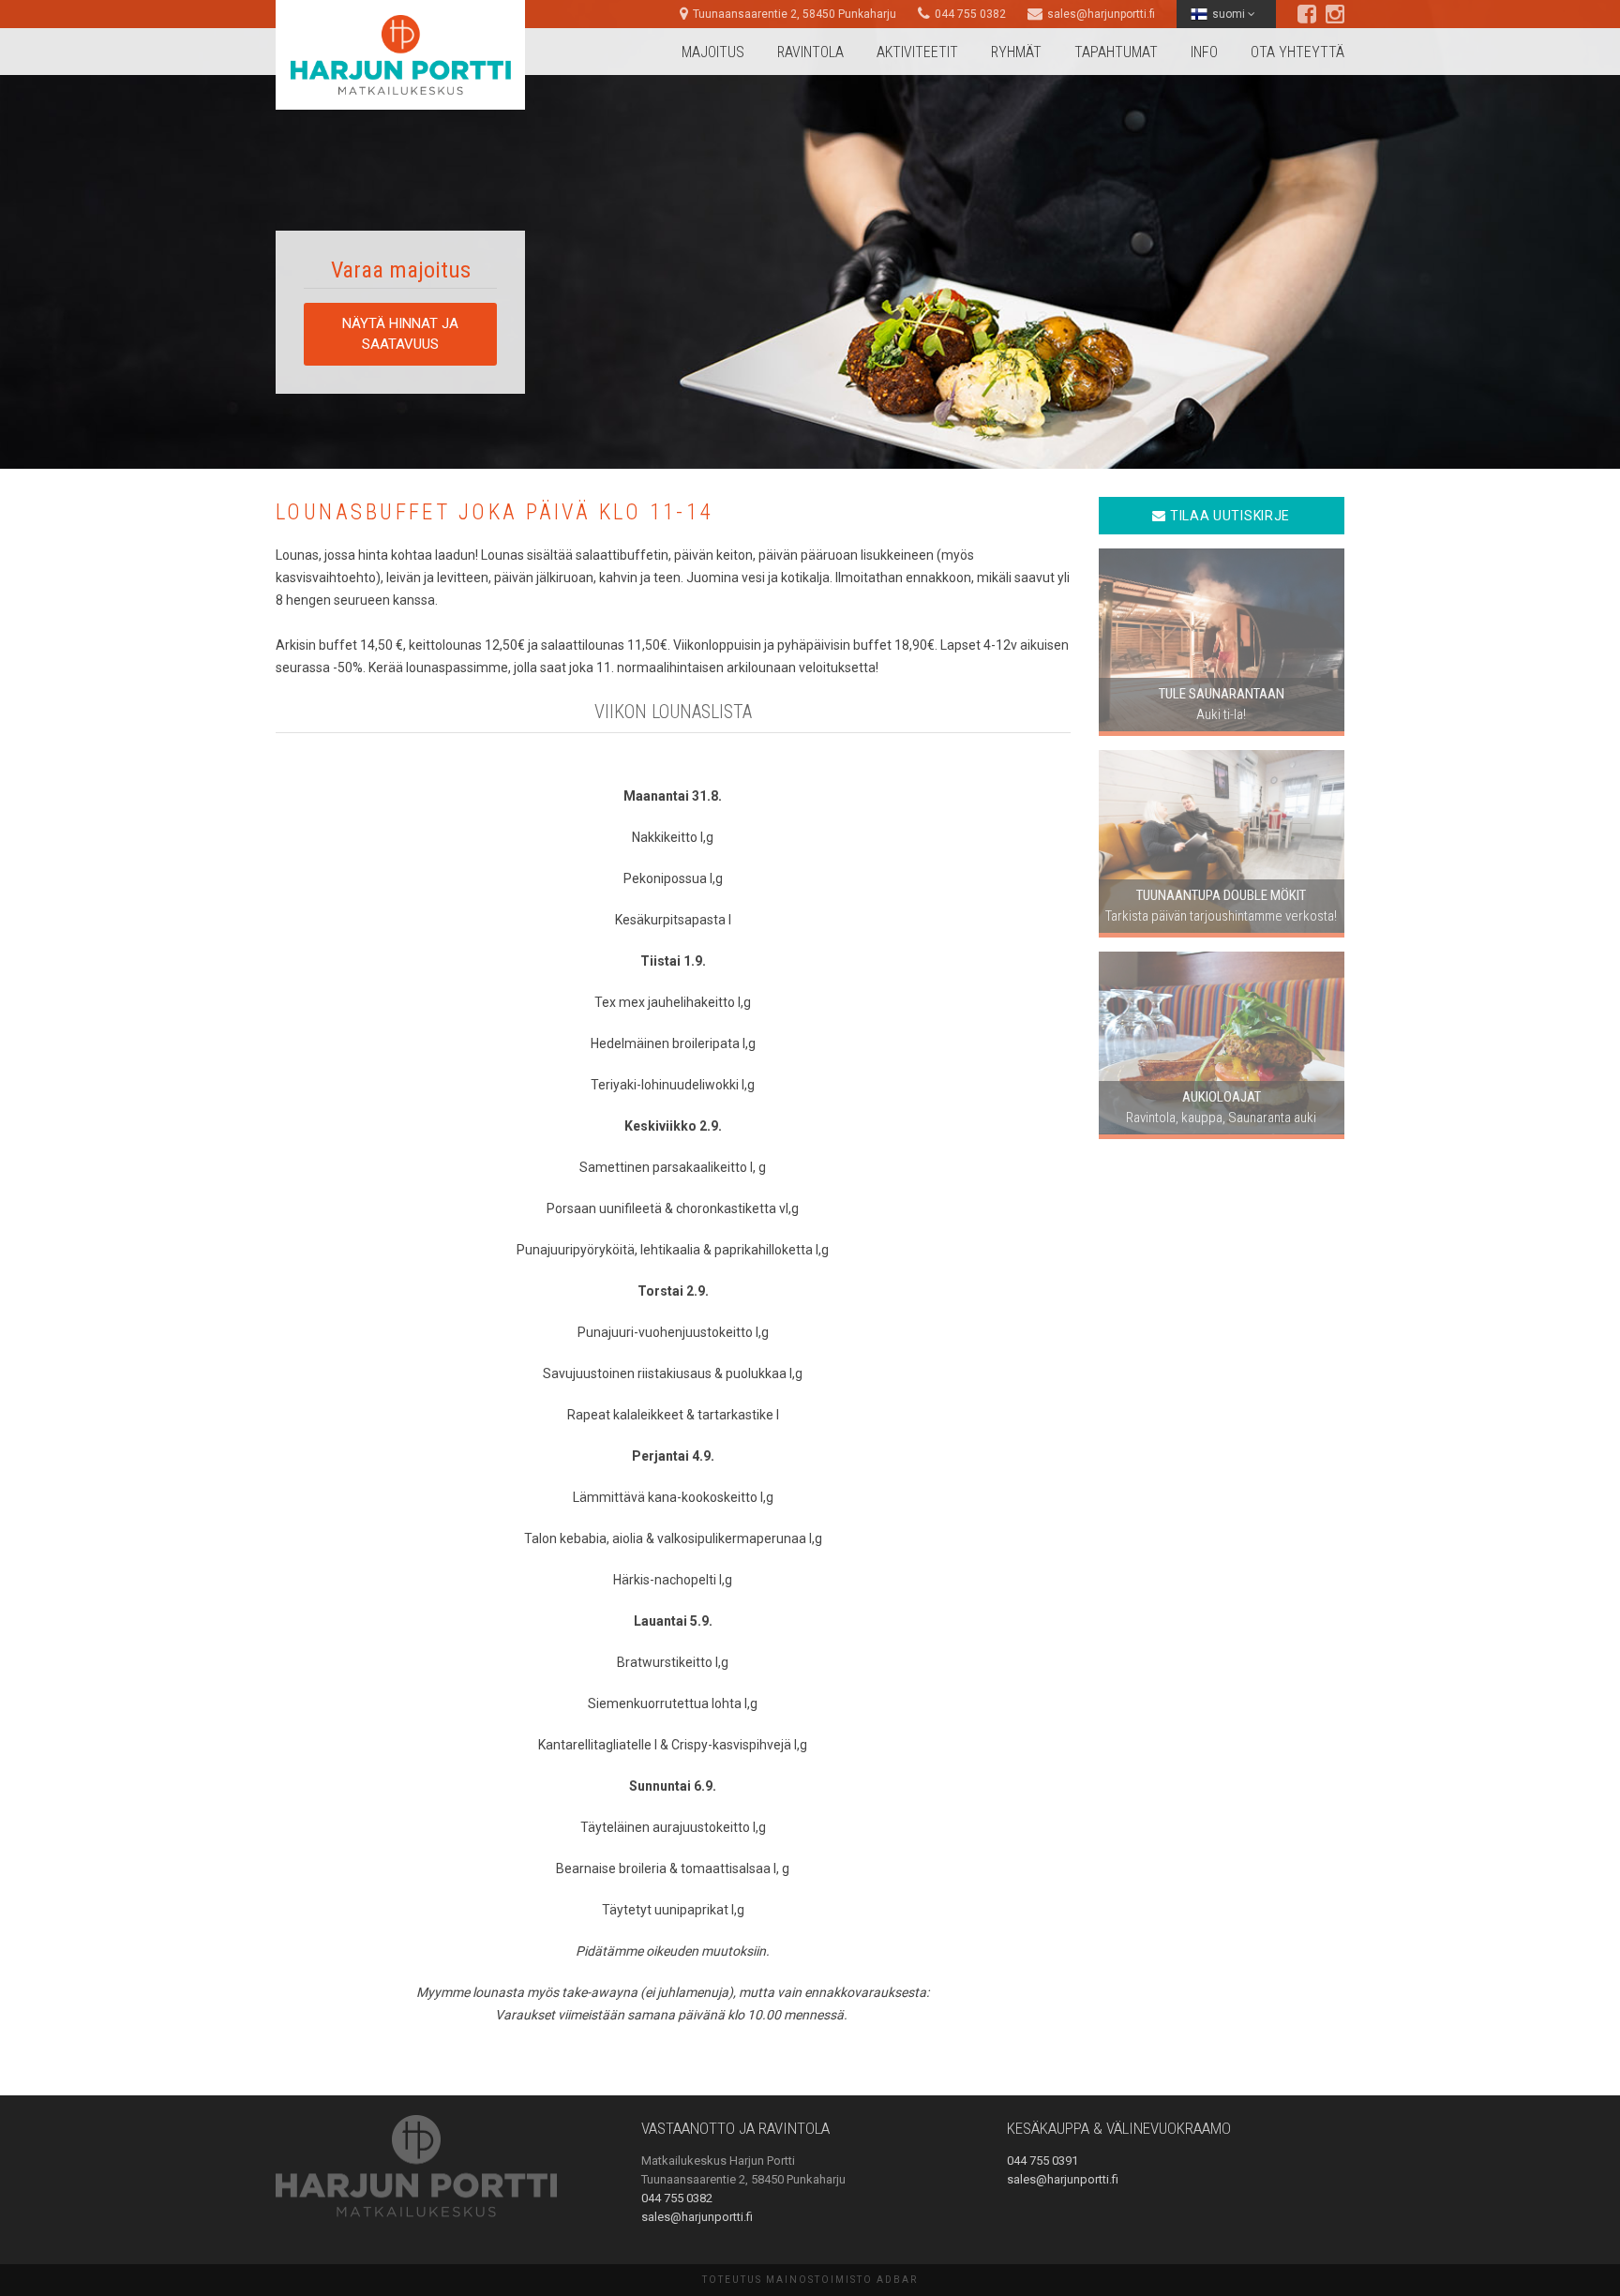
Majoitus (713, 52)
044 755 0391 (1042, 2161)
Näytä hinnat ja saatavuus (400, 333)
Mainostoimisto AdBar (842, 2280)
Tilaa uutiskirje (1228, 516)
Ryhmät (1016, 52)
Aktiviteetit (917, 52)
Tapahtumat (1116, 52)
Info (1204, 52)
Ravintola (810, 52)
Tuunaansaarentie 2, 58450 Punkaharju (795, 14)
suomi (1230, 14)
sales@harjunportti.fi (1101, 14)
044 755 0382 (970, 14)
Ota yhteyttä (1297, 52)
